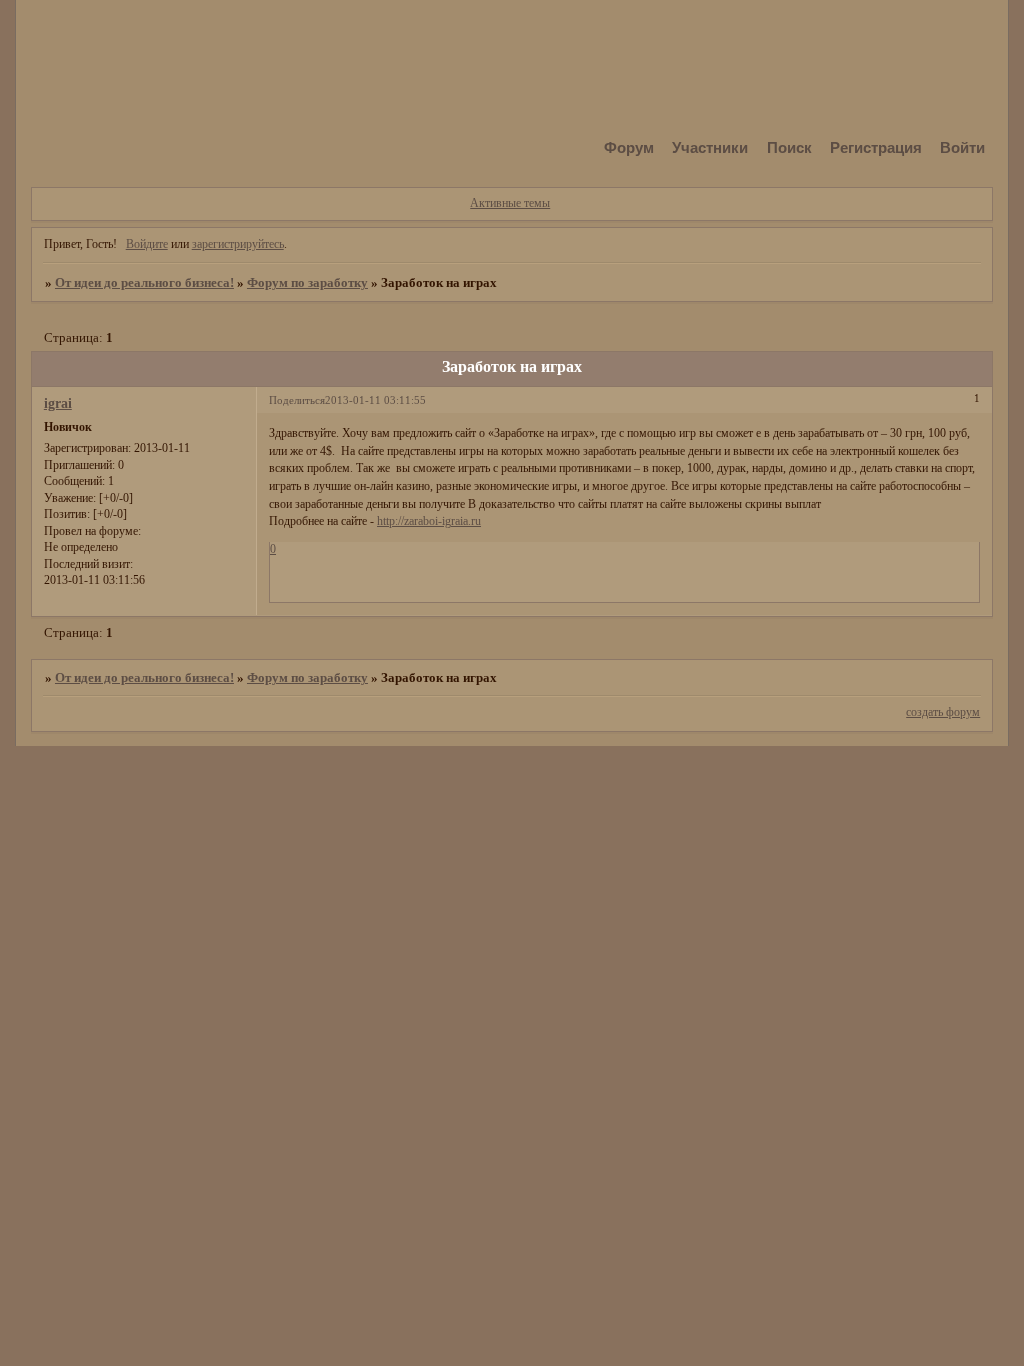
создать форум (943, 712)
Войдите (147, 244)
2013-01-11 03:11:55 (375, 400)
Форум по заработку (307, 282)
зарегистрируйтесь (238, 244)
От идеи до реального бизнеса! (144, 282)
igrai (58, 403)
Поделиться (297, 400)
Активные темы (510, 203)
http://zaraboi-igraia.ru (429, 521)
